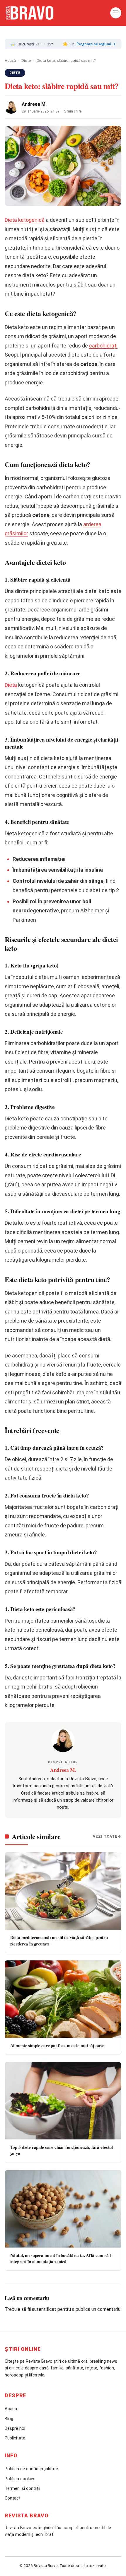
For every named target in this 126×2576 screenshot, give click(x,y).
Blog (9, 2419)
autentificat (44, 2309)
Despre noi (15, 2428)
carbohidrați (103, 346)
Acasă (10, 60)
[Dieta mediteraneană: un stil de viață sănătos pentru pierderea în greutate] (63, 1891)
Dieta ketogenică (25, 220)
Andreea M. (34, 104)
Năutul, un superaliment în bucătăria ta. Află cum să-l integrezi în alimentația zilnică (61, 2258)
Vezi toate (105, 1836)
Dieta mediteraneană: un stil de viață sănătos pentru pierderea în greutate (59, 1940)
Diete (26, 60)
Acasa (11, 2409)
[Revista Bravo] (56, 13)
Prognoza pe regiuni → (96, 44)
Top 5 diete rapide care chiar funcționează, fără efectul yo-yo (62, 2150)
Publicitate (15, 2438)
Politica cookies (20, 2479)
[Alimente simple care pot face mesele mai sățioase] (63, 1999)
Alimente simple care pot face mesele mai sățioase (57, 2045)
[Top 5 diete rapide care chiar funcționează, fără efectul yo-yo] (63, 2101)
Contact (13, 2498)
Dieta (11, 685)
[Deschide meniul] (116, 13)
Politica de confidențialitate (31, 2469)
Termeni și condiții (22, 2488)
